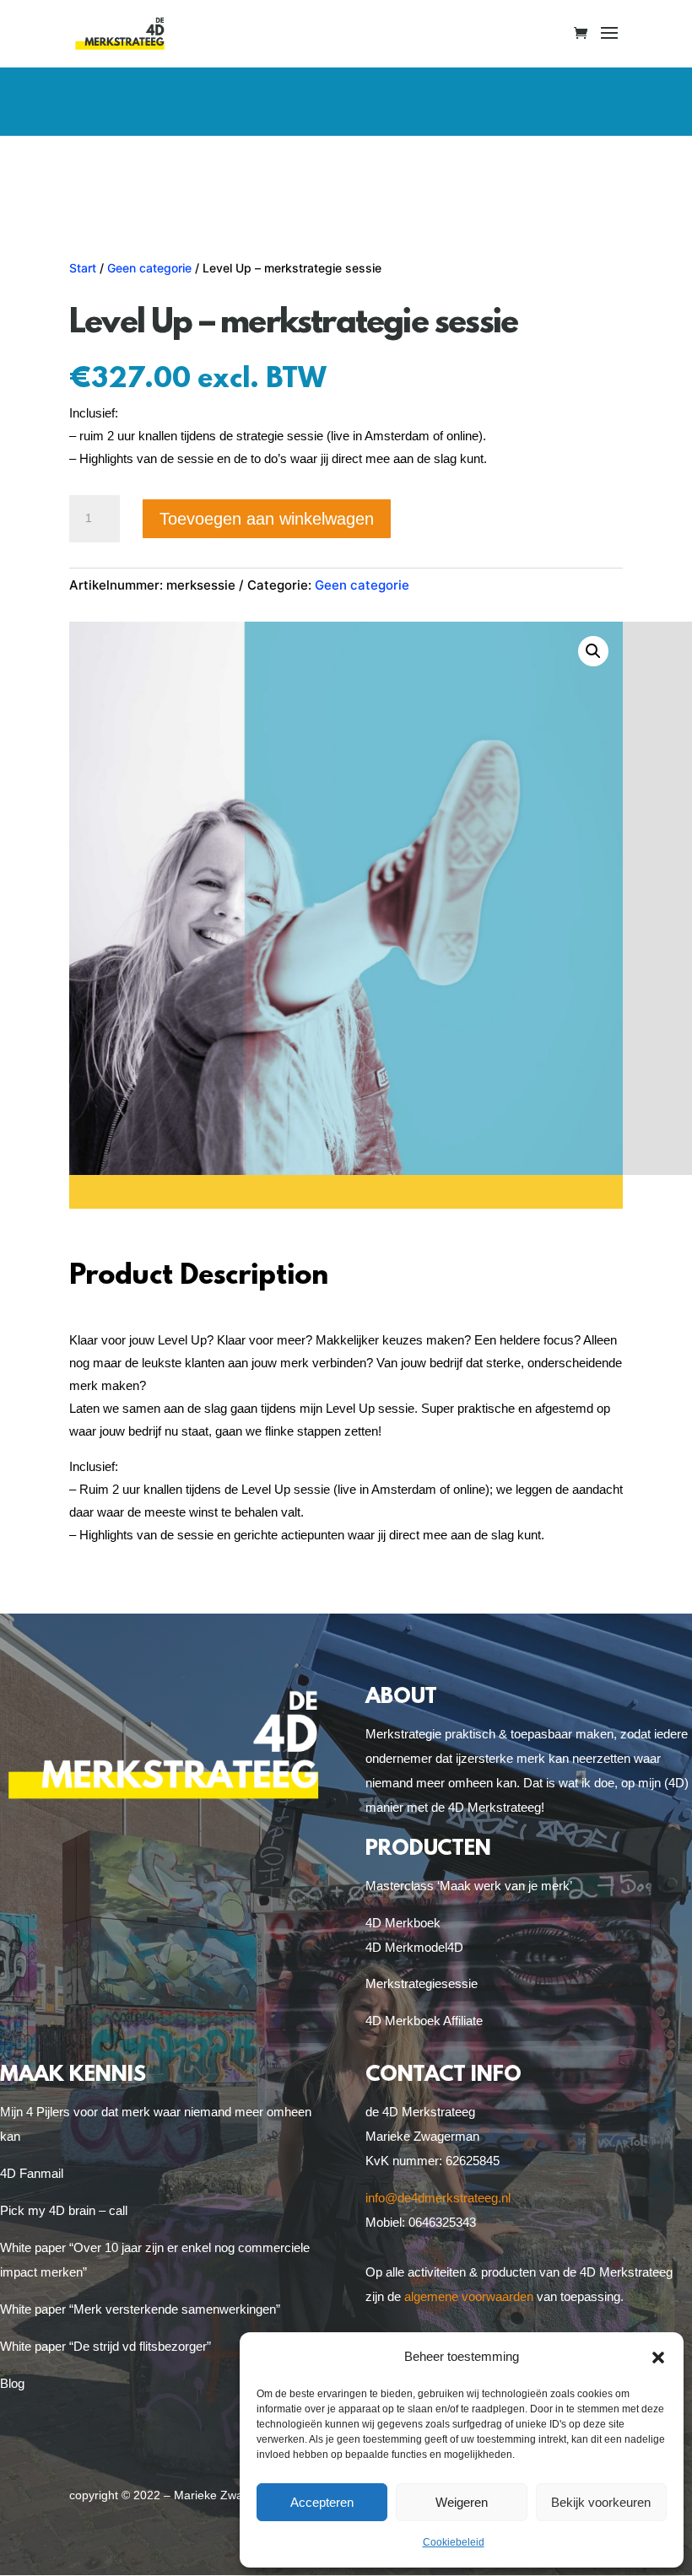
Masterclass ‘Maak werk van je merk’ (469, 1886)
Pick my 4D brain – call (64, 2210)
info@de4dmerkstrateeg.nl (438, 2198)
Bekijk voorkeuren (601, 2502)
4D (455, 1947)
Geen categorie (149, 268)
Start (83, 268)
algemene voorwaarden (469, 2296)
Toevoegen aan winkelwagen (267, 519)
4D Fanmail (32, 2173)
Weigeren (462, 2502)
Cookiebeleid (454, 2542)
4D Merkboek (403, 1923)
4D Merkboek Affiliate (424, 2021)
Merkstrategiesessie (422, 1983)
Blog (12, 2383)
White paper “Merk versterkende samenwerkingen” (140, 2309)
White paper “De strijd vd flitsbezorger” (105, 2346)
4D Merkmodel (406, 1947)
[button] (658, 2358)
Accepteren (322, 2502)
